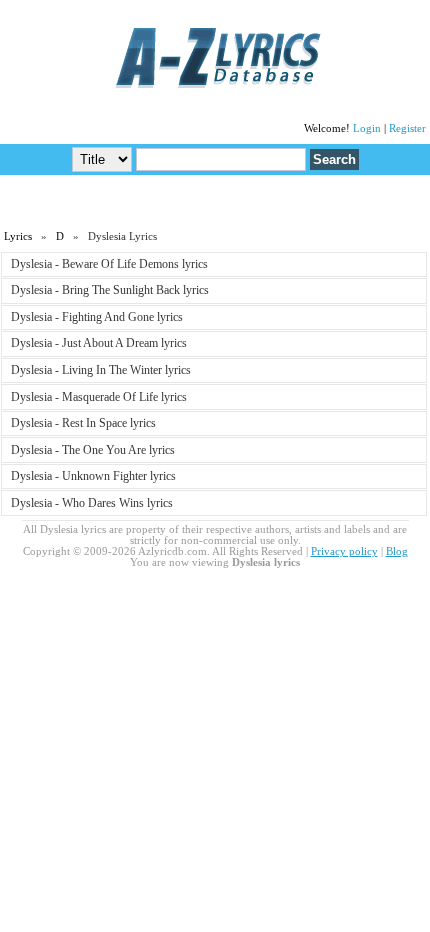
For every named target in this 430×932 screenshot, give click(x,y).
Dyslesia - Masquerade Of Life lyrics (99, 397)
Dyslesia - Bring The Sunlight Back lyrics (110, 290)
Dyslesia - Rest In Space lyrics (83, 423)
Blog (397, 551)
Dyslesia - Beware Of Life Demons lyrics (109, 264)
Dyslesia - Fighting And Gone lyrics (97, 317)
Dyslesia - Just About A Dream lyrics (99, 343)
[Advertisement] (215, 201)
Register (407, 128)
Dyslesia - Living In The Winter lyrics (101, 370)
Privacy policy (344, 551)
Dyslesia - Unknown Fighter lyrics (93, 476)
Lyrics (18, 236)
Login (367, 128)
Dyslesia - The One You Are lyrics (93, 450)
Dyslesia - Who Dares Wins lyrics (92, 503)
